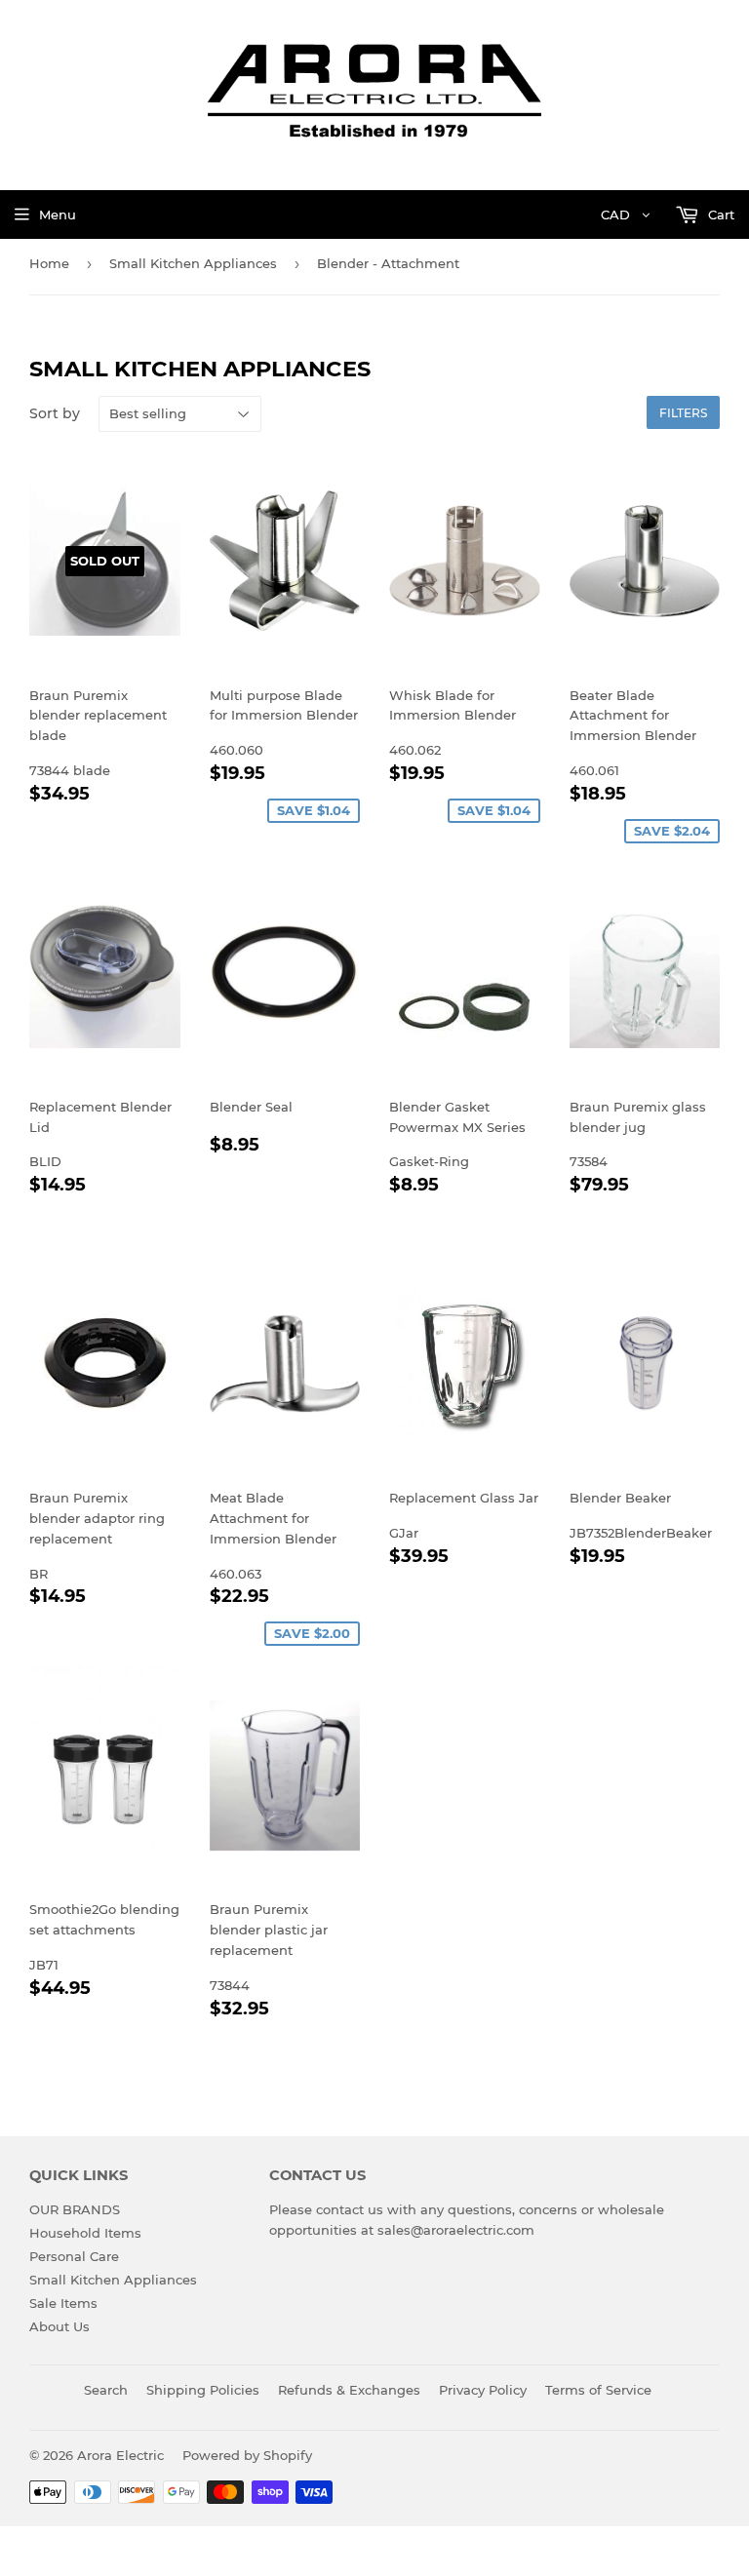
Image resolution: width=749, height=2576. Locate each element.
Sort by (55, 413)
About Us (59, 2326)
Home (49, 263)
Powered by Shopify (247, 2455)
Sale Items (63, 2303)
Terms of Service (598, 2390)
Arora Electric (120, 2455)
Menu (58, 215)
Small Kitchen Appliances (193, 263)
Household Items (85, 2233)
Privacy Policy (483, 2390)
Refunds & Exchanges (349, 2390)
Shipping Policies (203, 2390)
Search (106, 2390)
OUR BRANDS (75, 2209)
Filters (683, 413)
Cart (719, 215)
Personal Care (74, 2256)
